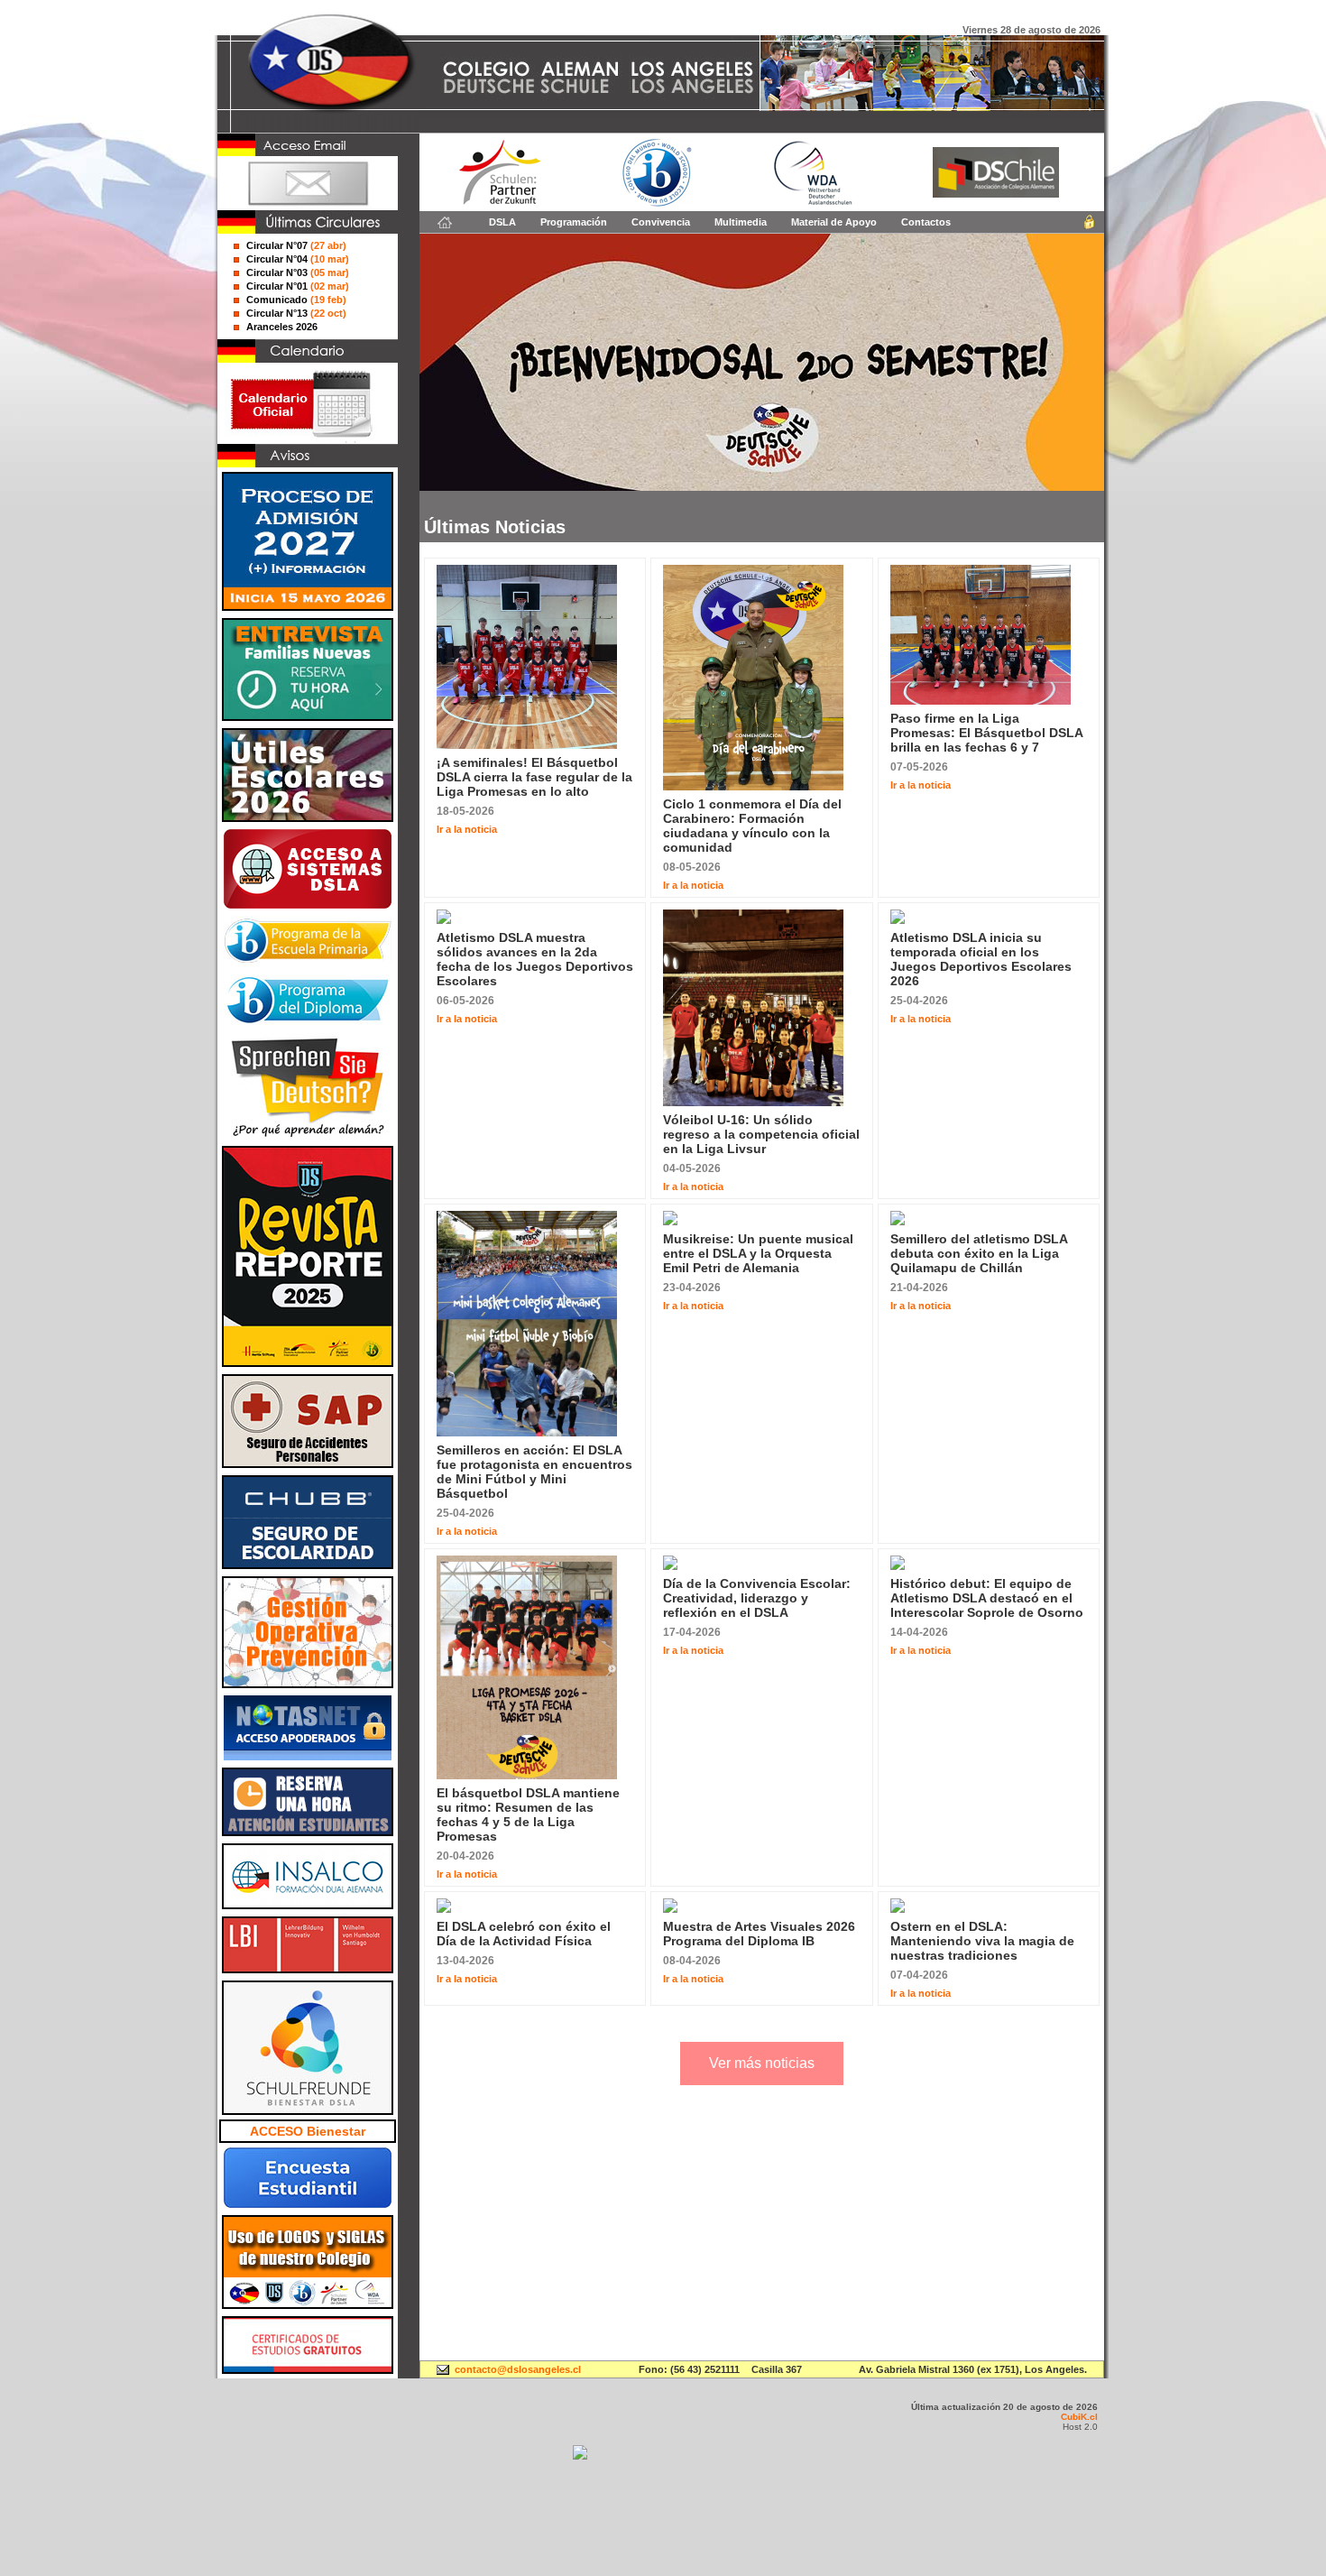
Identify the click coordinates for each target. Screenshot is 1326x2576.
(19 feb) (296, 300)
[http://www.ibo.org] (657, 203)
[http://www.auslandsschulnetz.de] (810, 203)
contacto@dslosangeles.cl (518, 2369)
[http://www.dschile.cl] (996, 194)
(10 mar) (298, 259)
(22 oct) (296, 313)
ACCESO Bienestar (308, 2131)
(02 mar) (298, 286)
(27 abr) (296, 245)
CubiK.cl (1079, 2417)
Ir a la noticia (467, 829)
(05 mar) (298, 272)
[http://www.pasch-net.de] (500, 204)
